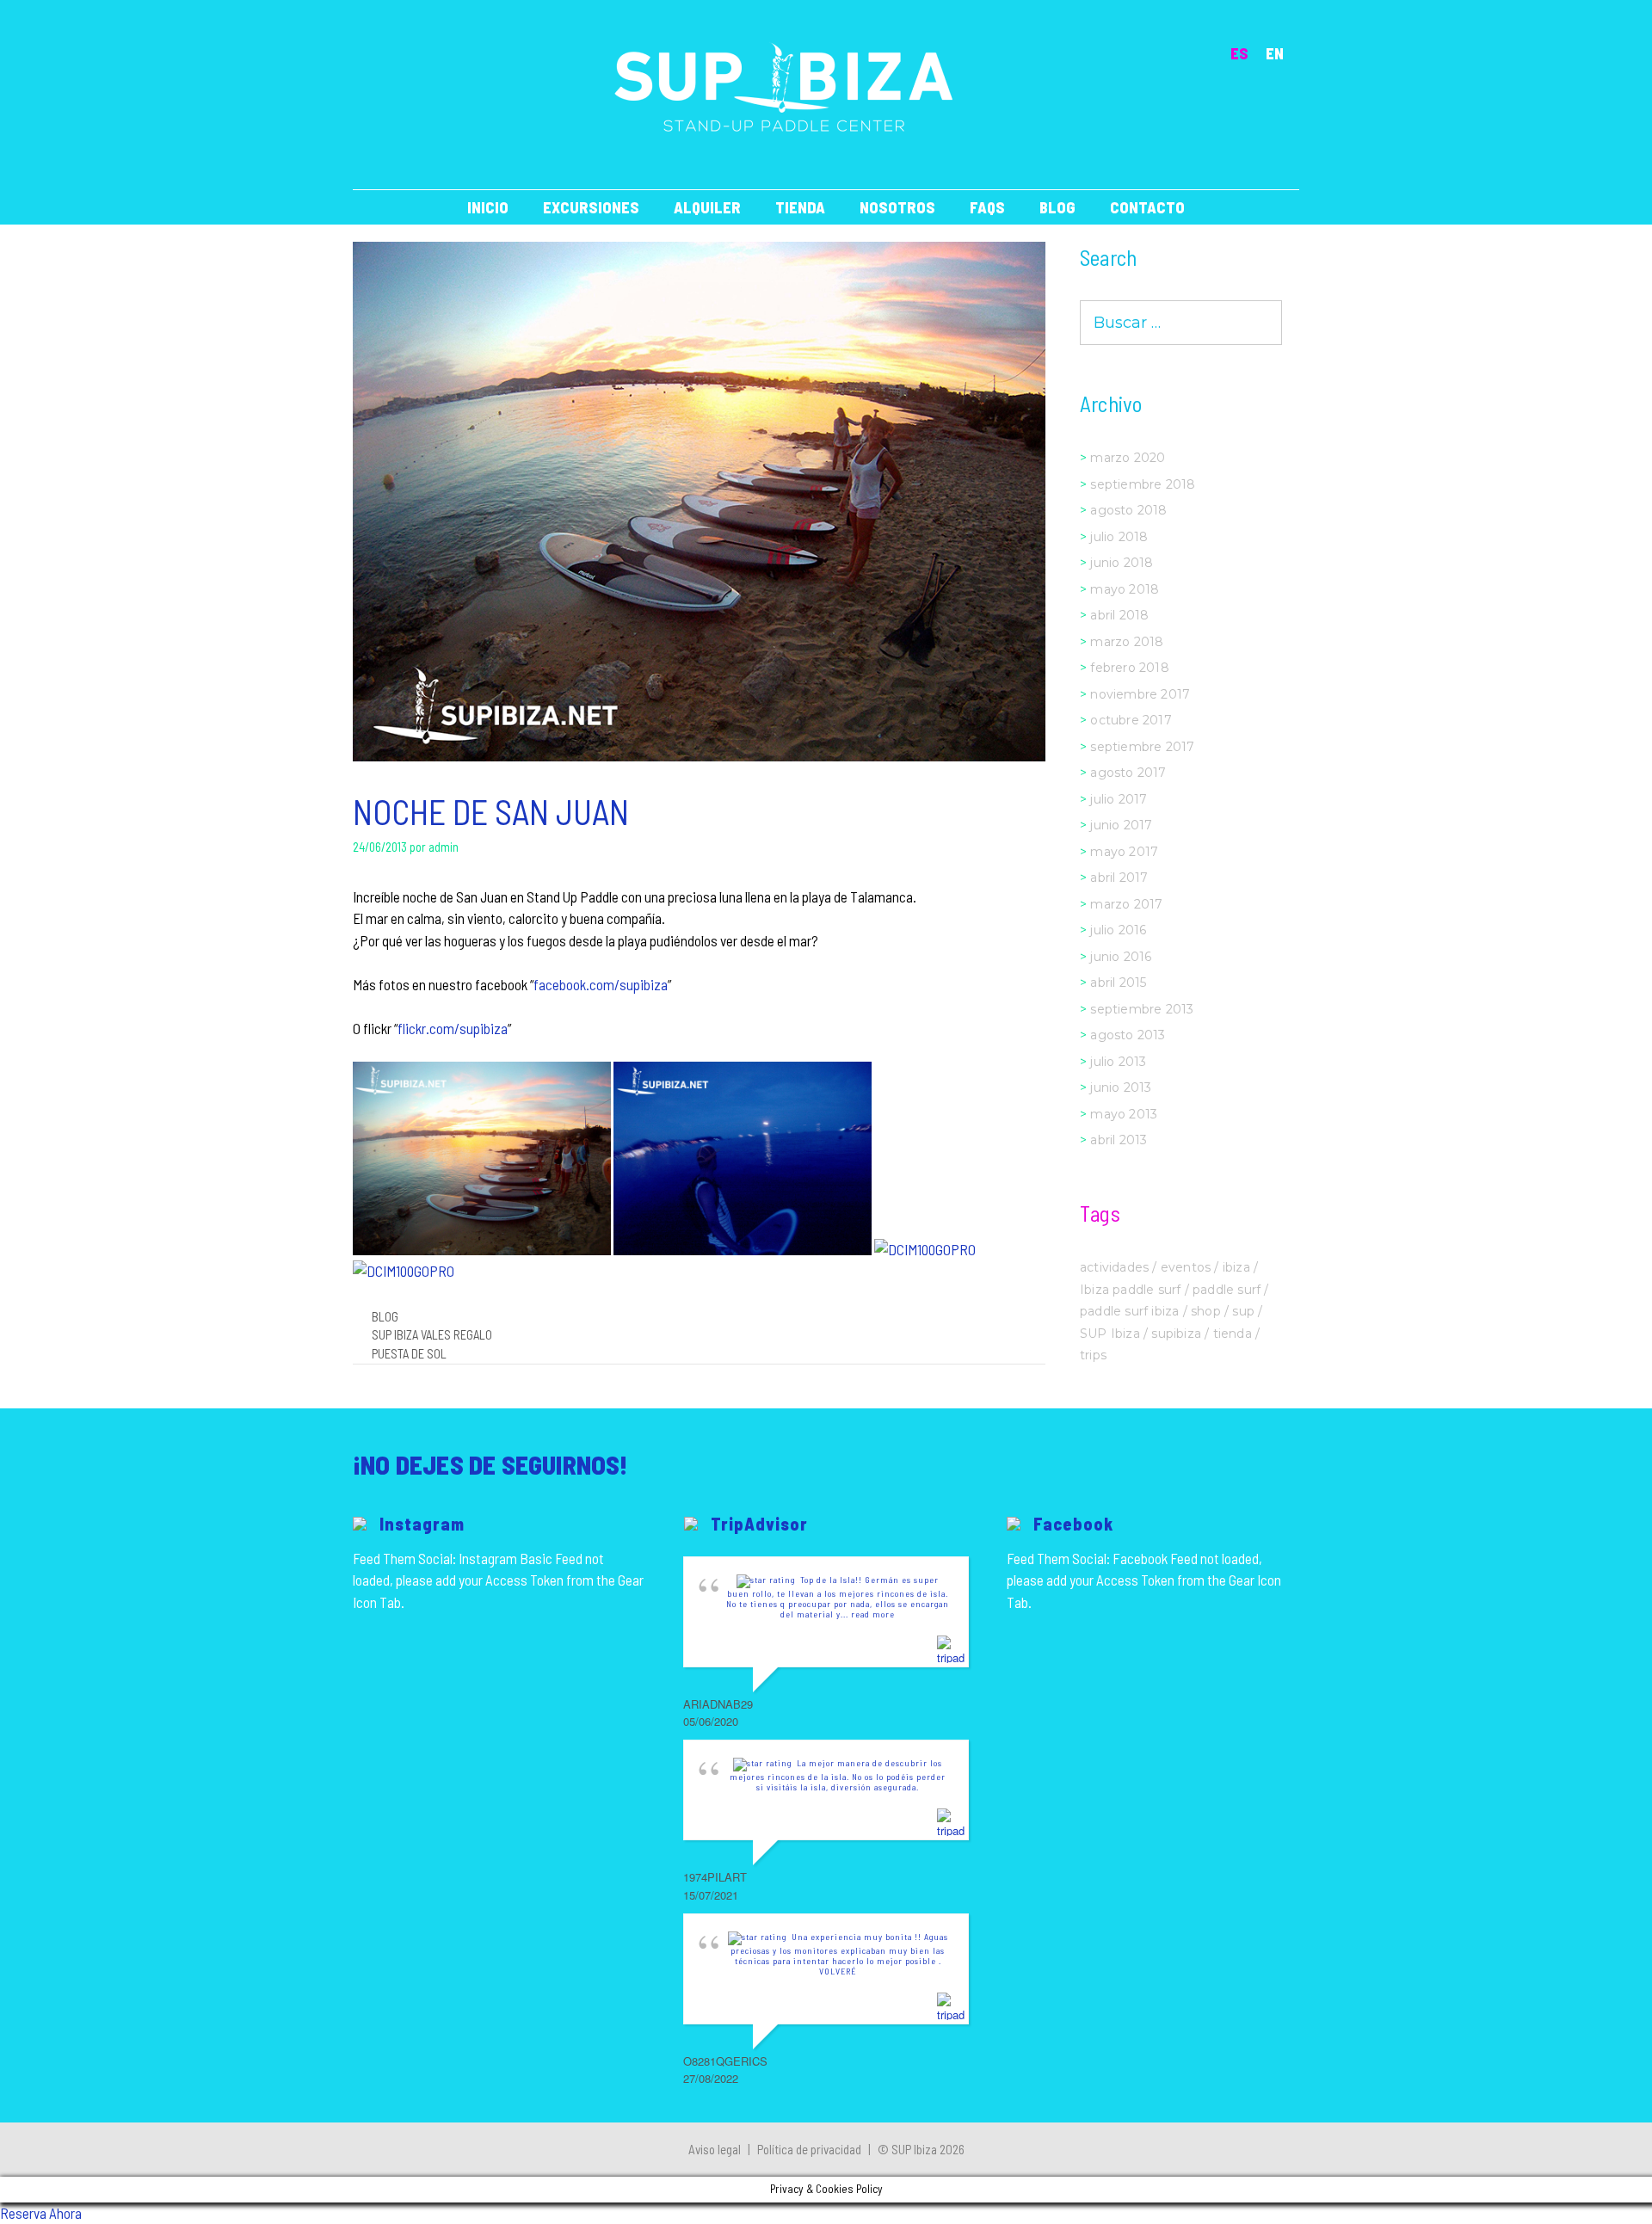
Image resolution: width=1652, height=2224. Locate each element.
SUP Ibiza (1110, 1334)
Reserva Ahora (41, 2213)
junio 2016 (1121, 957)
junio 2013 (1121, 1087)
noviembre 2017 (1140, 694)
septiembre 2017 (1142, 747)
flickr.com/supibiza (453, 1028)
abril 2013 (1119, 1140)
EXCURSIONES (591, 207)
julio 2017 (1119, 799)
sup (1243, 1311)
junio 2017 (1121, 825)
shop (1206, 1311)
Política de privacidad (809, 2149)
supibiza (1176, 1334)
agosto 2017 (1128, 773)
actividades (1114, 1267)
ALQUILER (707, 207)
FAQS (987, 207)
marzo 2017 (1126, 904)
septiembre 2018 (1143, 484)
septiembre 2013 (1142, 1009)
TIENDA (800, 207)
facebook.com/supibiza (601, 984)
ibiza (1236, 1267)
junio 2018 (1122, 563)
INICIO (488, 207)
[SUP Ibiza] (784, 86)
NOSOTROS (897, 207)
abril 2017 (1119, 878)
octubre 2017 (1131, 720)
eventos (1186, 1267)
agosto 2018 (1128, 510)
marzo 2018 (1127, 642)
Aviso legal (715, 2149)
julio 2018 (1119, 537)
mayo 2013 (1124, 1114)
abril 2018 (1119, 615)
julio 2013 (1118, 1062)
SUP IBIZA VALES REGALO (432, 1335)
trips (1093, 1355)
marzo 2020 (1128, 458)
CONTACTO (1147, 207)
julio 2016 (1118, 930)
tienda (1233, 1334)
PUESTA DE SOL (409, 1354)
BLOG (1057, 207)
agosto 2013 (1128, 1035)
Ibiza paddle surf (1130, 1290)
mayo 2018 (1125, 589)
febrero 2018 (1129, 668)
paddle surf (1227, 1290)
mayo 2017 (1124, 852)
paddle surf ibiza (1129, 1311)
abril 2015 (1118, 983)
